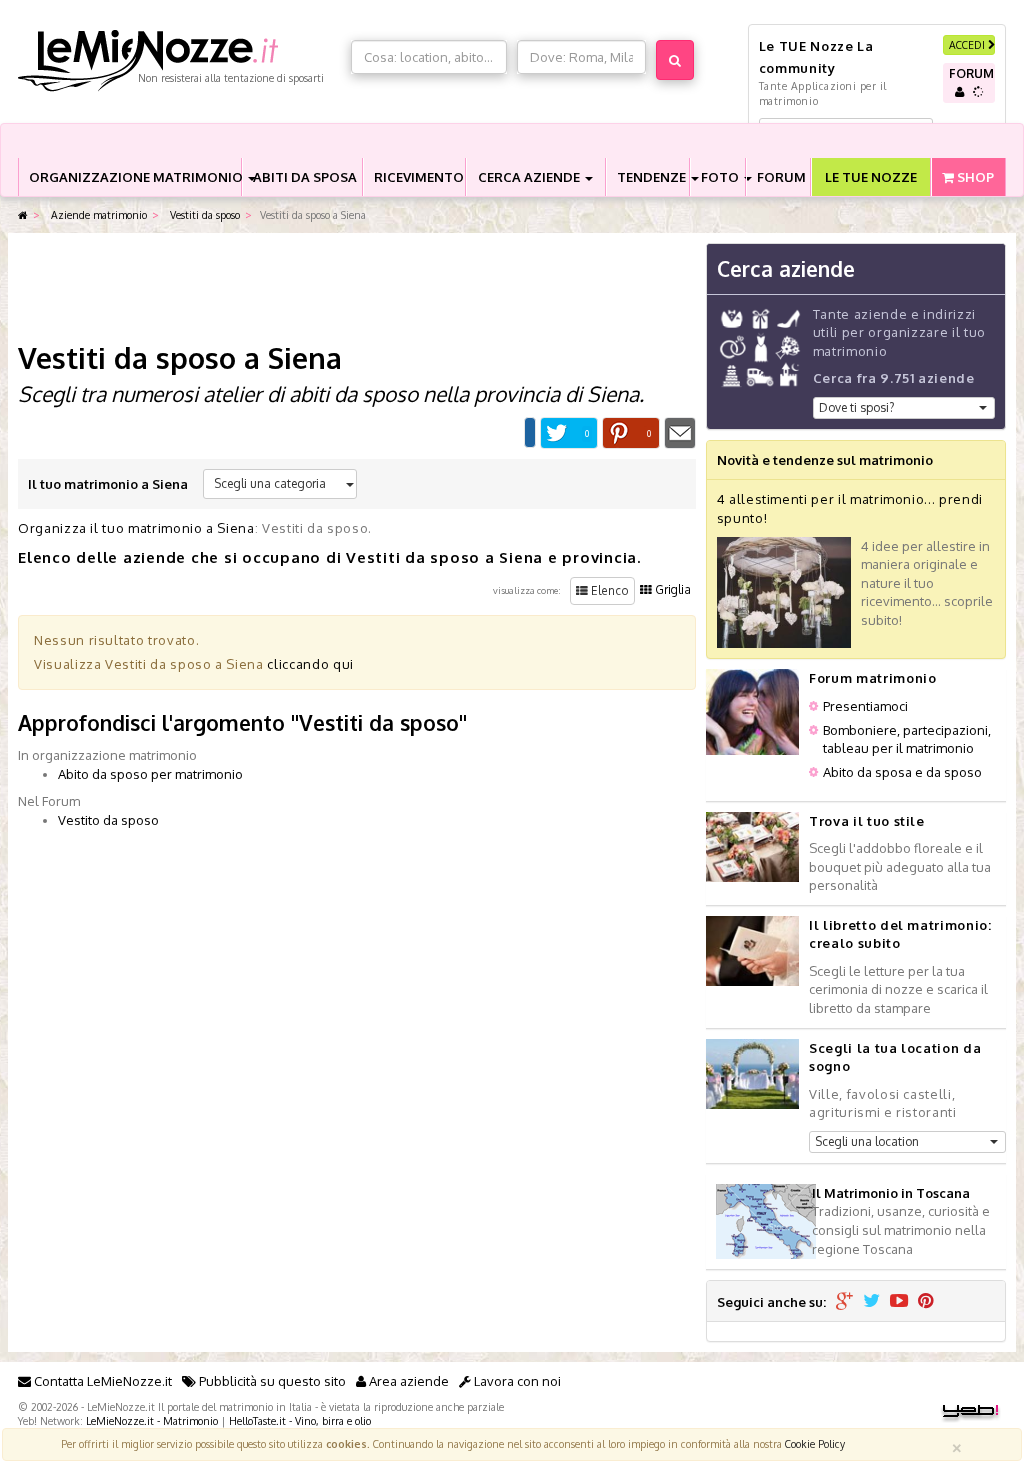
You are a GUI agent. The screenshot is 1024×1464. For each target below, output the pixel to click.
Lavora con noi (516, 1381)
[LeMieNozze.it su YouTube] (899, 1302)
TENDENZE (653, 177)
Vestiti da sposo (203, 214)
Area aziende (407, 1381)
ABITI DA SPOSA (305, 177)
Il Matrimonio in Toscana (891, 1193)
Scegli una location (867, 1141)
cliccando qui (310, 664)
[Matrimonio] (179, 61)
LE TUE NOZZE (871, 177)
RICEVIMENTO (419, 177)
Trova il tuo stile (867, 821)
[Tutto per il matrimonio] (23, 215)
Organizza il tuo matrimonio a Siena (136, 528)
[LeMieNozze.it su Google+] (844, 1302)
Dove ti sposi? (856, 407)
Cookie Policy (815, 1443)
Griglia (671, 589)
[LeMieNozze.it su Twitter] (871, 1302)
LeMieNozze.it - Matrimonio (152, 1420)
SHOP (974, 177)
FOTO (721, 177)
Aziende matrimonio (97, 214)
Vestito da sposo (108, 820)
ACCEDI (968, 44)
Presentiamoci (865, 706)
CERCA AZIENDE (530, 177)
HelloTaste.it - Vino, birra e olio (300, 1420)
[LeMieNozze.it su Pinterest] (926, 1302)
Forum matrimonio (872, 678)
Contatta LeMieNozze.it (101, 1381)
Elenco (608, 590)
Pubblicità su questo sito (271, 1381)
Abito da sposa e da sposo (902, 772)
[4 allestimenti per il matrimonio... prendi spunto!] (784, 591)
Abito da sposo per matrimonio (150, 774)
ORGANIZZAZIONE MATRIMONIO (135, 177)
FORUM (781, 177)
